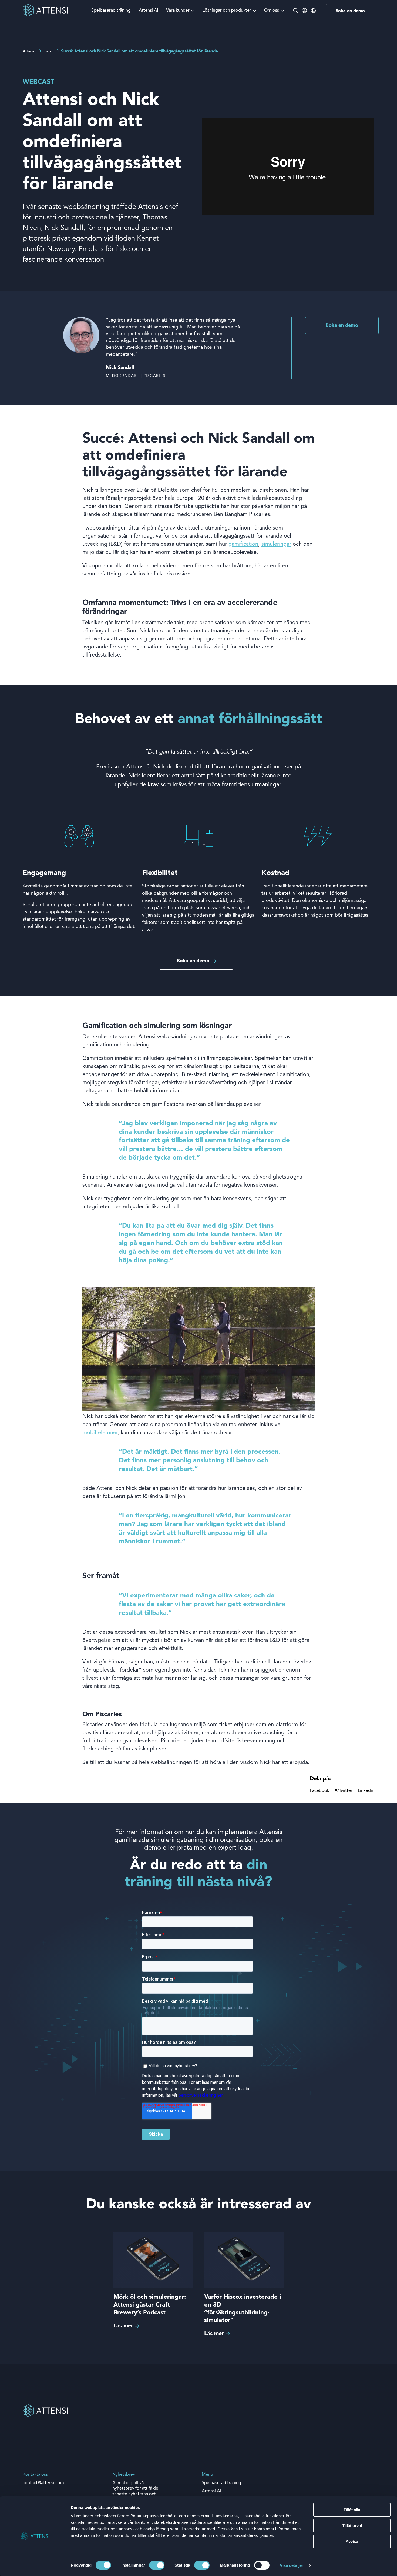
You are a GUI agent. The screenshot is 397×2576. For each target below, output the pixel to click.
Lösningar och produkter (227, 11)
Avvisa (352, 2542)
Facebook (319, 1791)
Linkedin (366, 1791)
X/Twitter (344, 1791)
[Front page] (45, 16)
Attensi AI (148, 11)
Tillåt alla (352, 2510)
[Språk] (313, 11)
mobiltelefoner (100, 1433)
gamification (243, 544)
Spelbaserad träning (111, 11)
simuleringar (276, 544)
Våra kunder (178, 11)
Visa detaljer (292, 2565)
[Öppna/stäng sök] (296, 11)
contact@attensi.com (43, 2483)
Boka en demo (350, 11)
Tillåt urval (352, 2526)
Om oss (272, 11)
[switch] (157, 2565)
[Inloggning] (304, 12)
